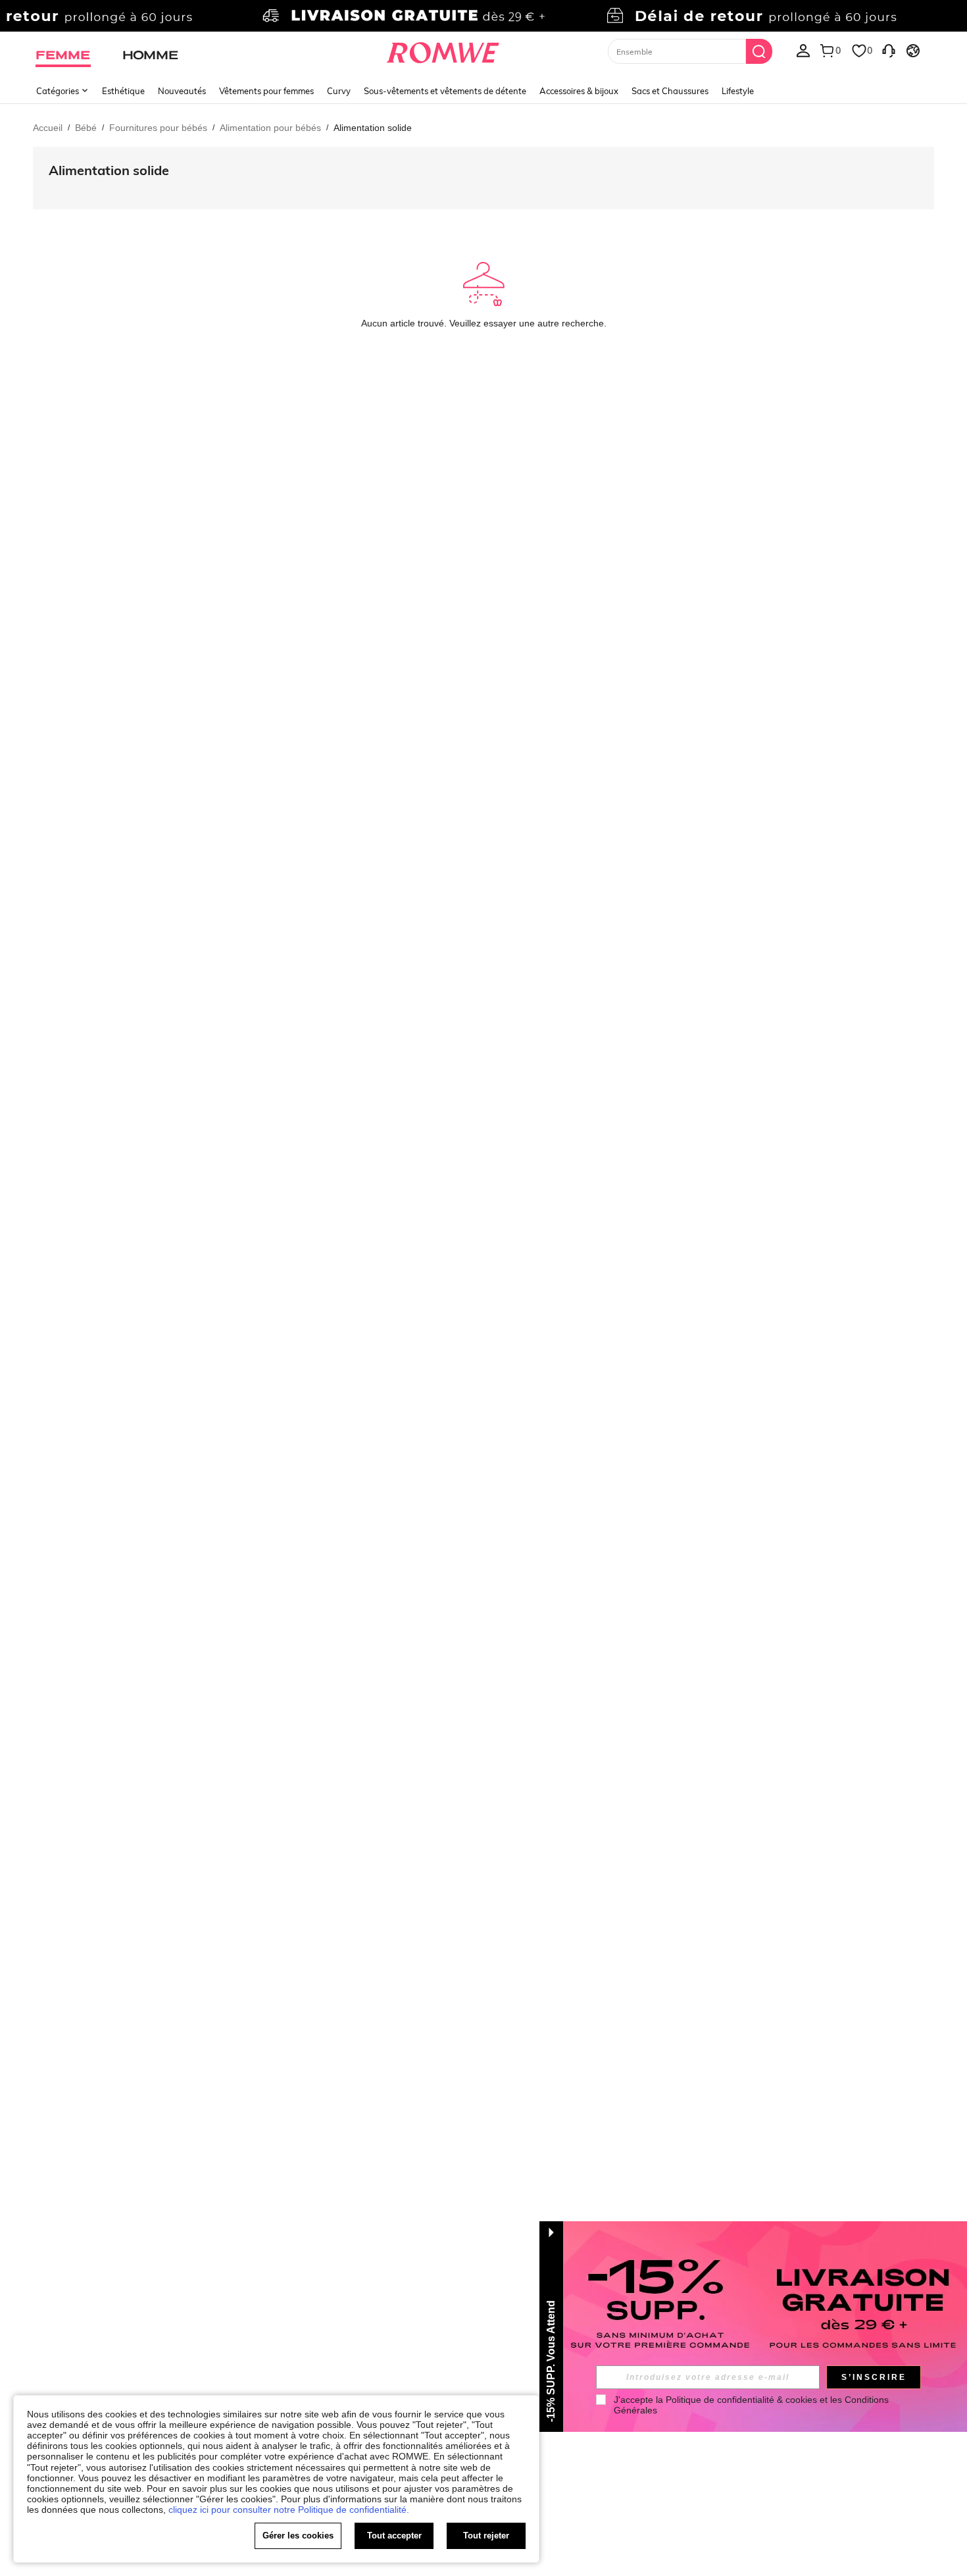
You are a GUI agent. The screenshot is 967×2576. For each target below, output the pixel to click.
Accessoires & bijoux (579, 91)
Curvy (339, 91)
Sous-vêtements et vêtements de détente (445, 91)
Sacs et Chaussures (670, 91)
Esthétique (123, 91)
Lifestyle (738, 91)
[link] (483, 16)
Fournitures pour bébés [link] (158, 128)
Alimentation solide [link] (373, 128)
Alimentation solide (109, 170)
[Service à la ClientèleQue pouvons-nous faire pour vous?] (889, 50)
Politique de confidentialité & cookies (741, 2400)
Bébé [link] (86, 128)
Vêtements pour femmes (266, 91)
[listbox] (803, 50)
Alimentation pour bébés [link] (270, 128)
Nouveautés (182, 91)
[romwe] (443, 50)
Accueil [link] (48, 128)
